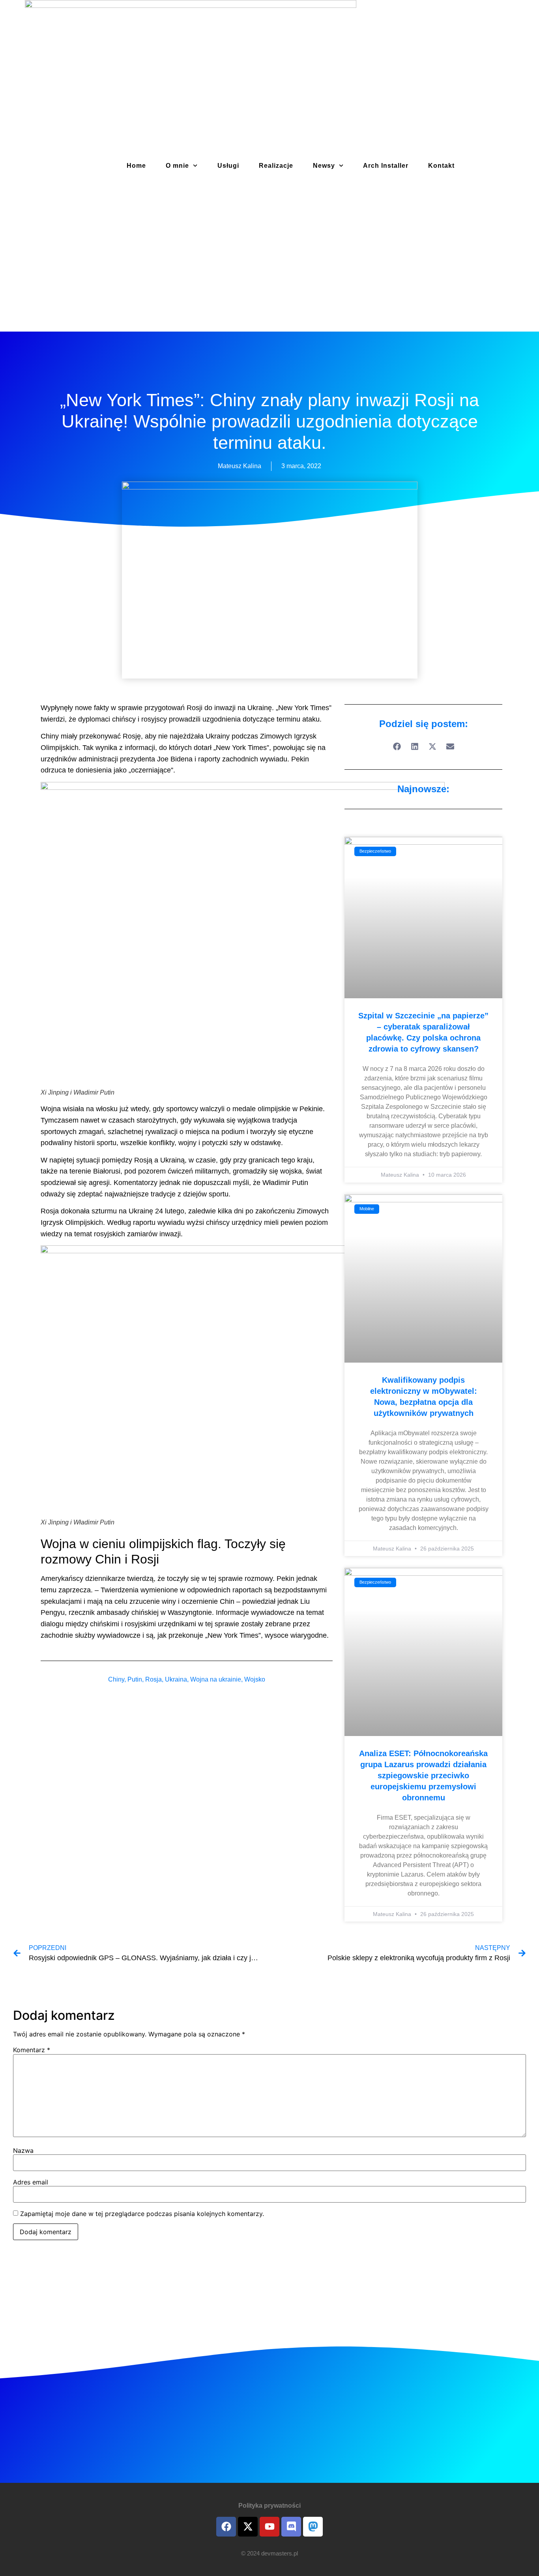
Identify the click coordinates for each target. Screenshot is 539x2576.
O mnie (177, 166)
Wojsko (255, 1679)
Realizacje (276, 166)
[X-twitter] (248, 2527)
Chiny (116, 1679)
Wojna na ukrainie (216, 1679)
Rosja (153, 1679)
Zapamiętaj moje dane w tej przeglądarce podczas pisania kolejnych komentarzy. (142, 2214)
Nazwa (23, 2150)
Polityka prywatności (269, 2506)
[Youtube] (269, 2527)
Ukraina (176, 1679)
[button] (397, 747)
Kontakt (441, 166)
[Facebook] (226, 2527)
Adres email (31, 2182)
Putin (135, 1679)
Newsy (324, 166)
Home (136, 166)
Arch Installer (386, 166)
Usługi (228, 166)
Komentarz (32, 2050)
